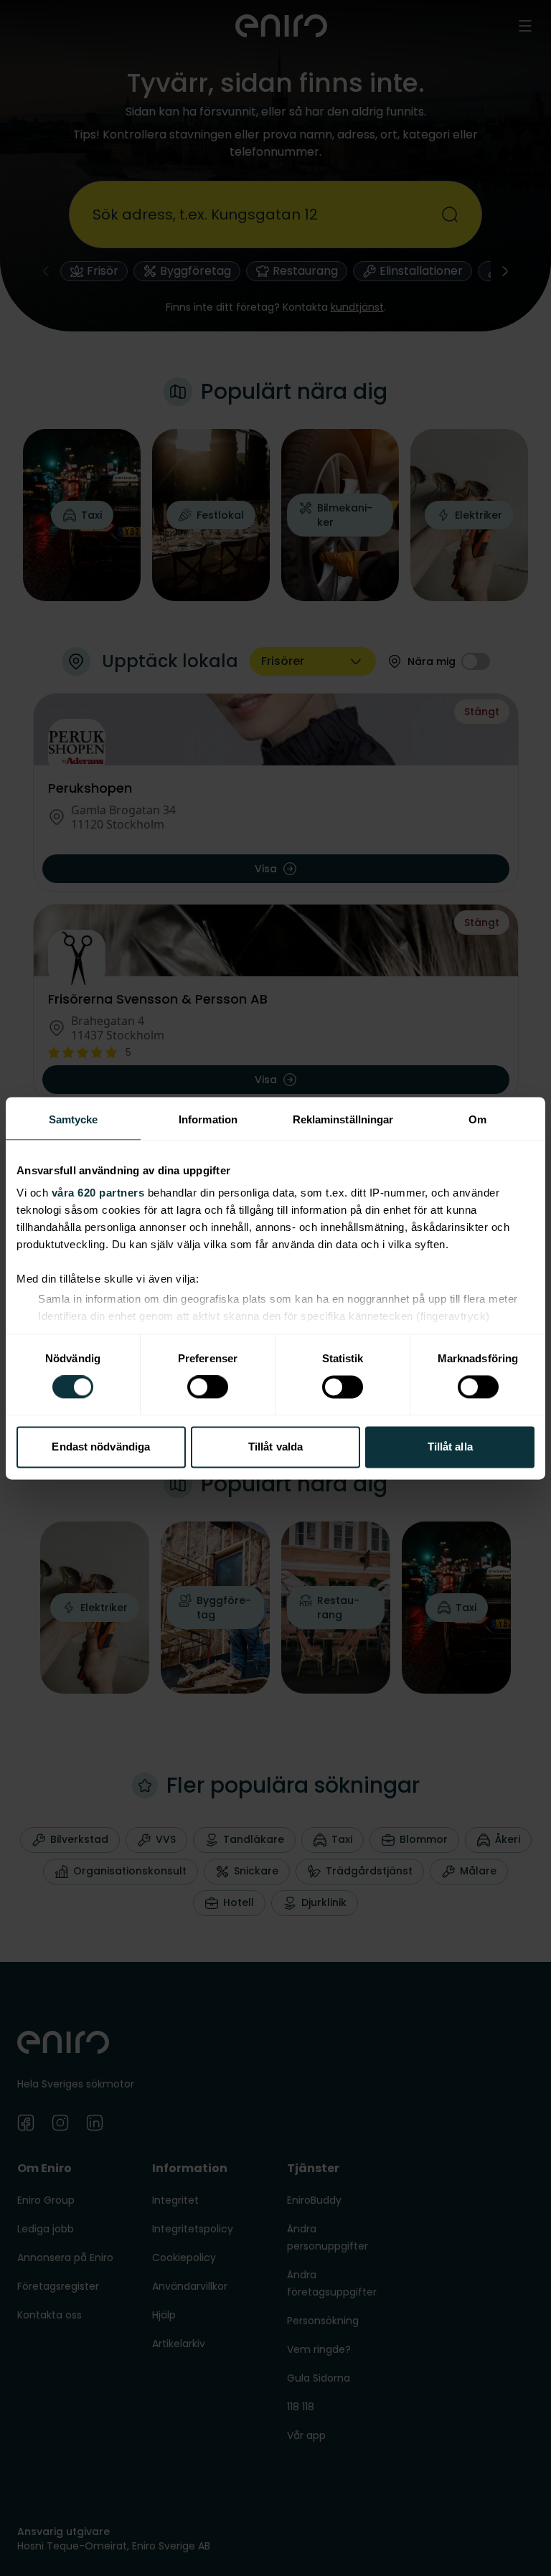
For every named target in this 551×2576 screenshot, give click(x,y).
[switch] (208, 1387)
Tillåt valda (275, 1447)
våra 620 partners (98, 1193)
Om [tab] (477, 1119)
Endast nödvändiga (101, 1447)
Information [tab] (208, 1119)
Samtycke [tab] (74, 1119)
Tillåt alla (450, 1447)
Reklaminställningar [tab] (343, 1119)
